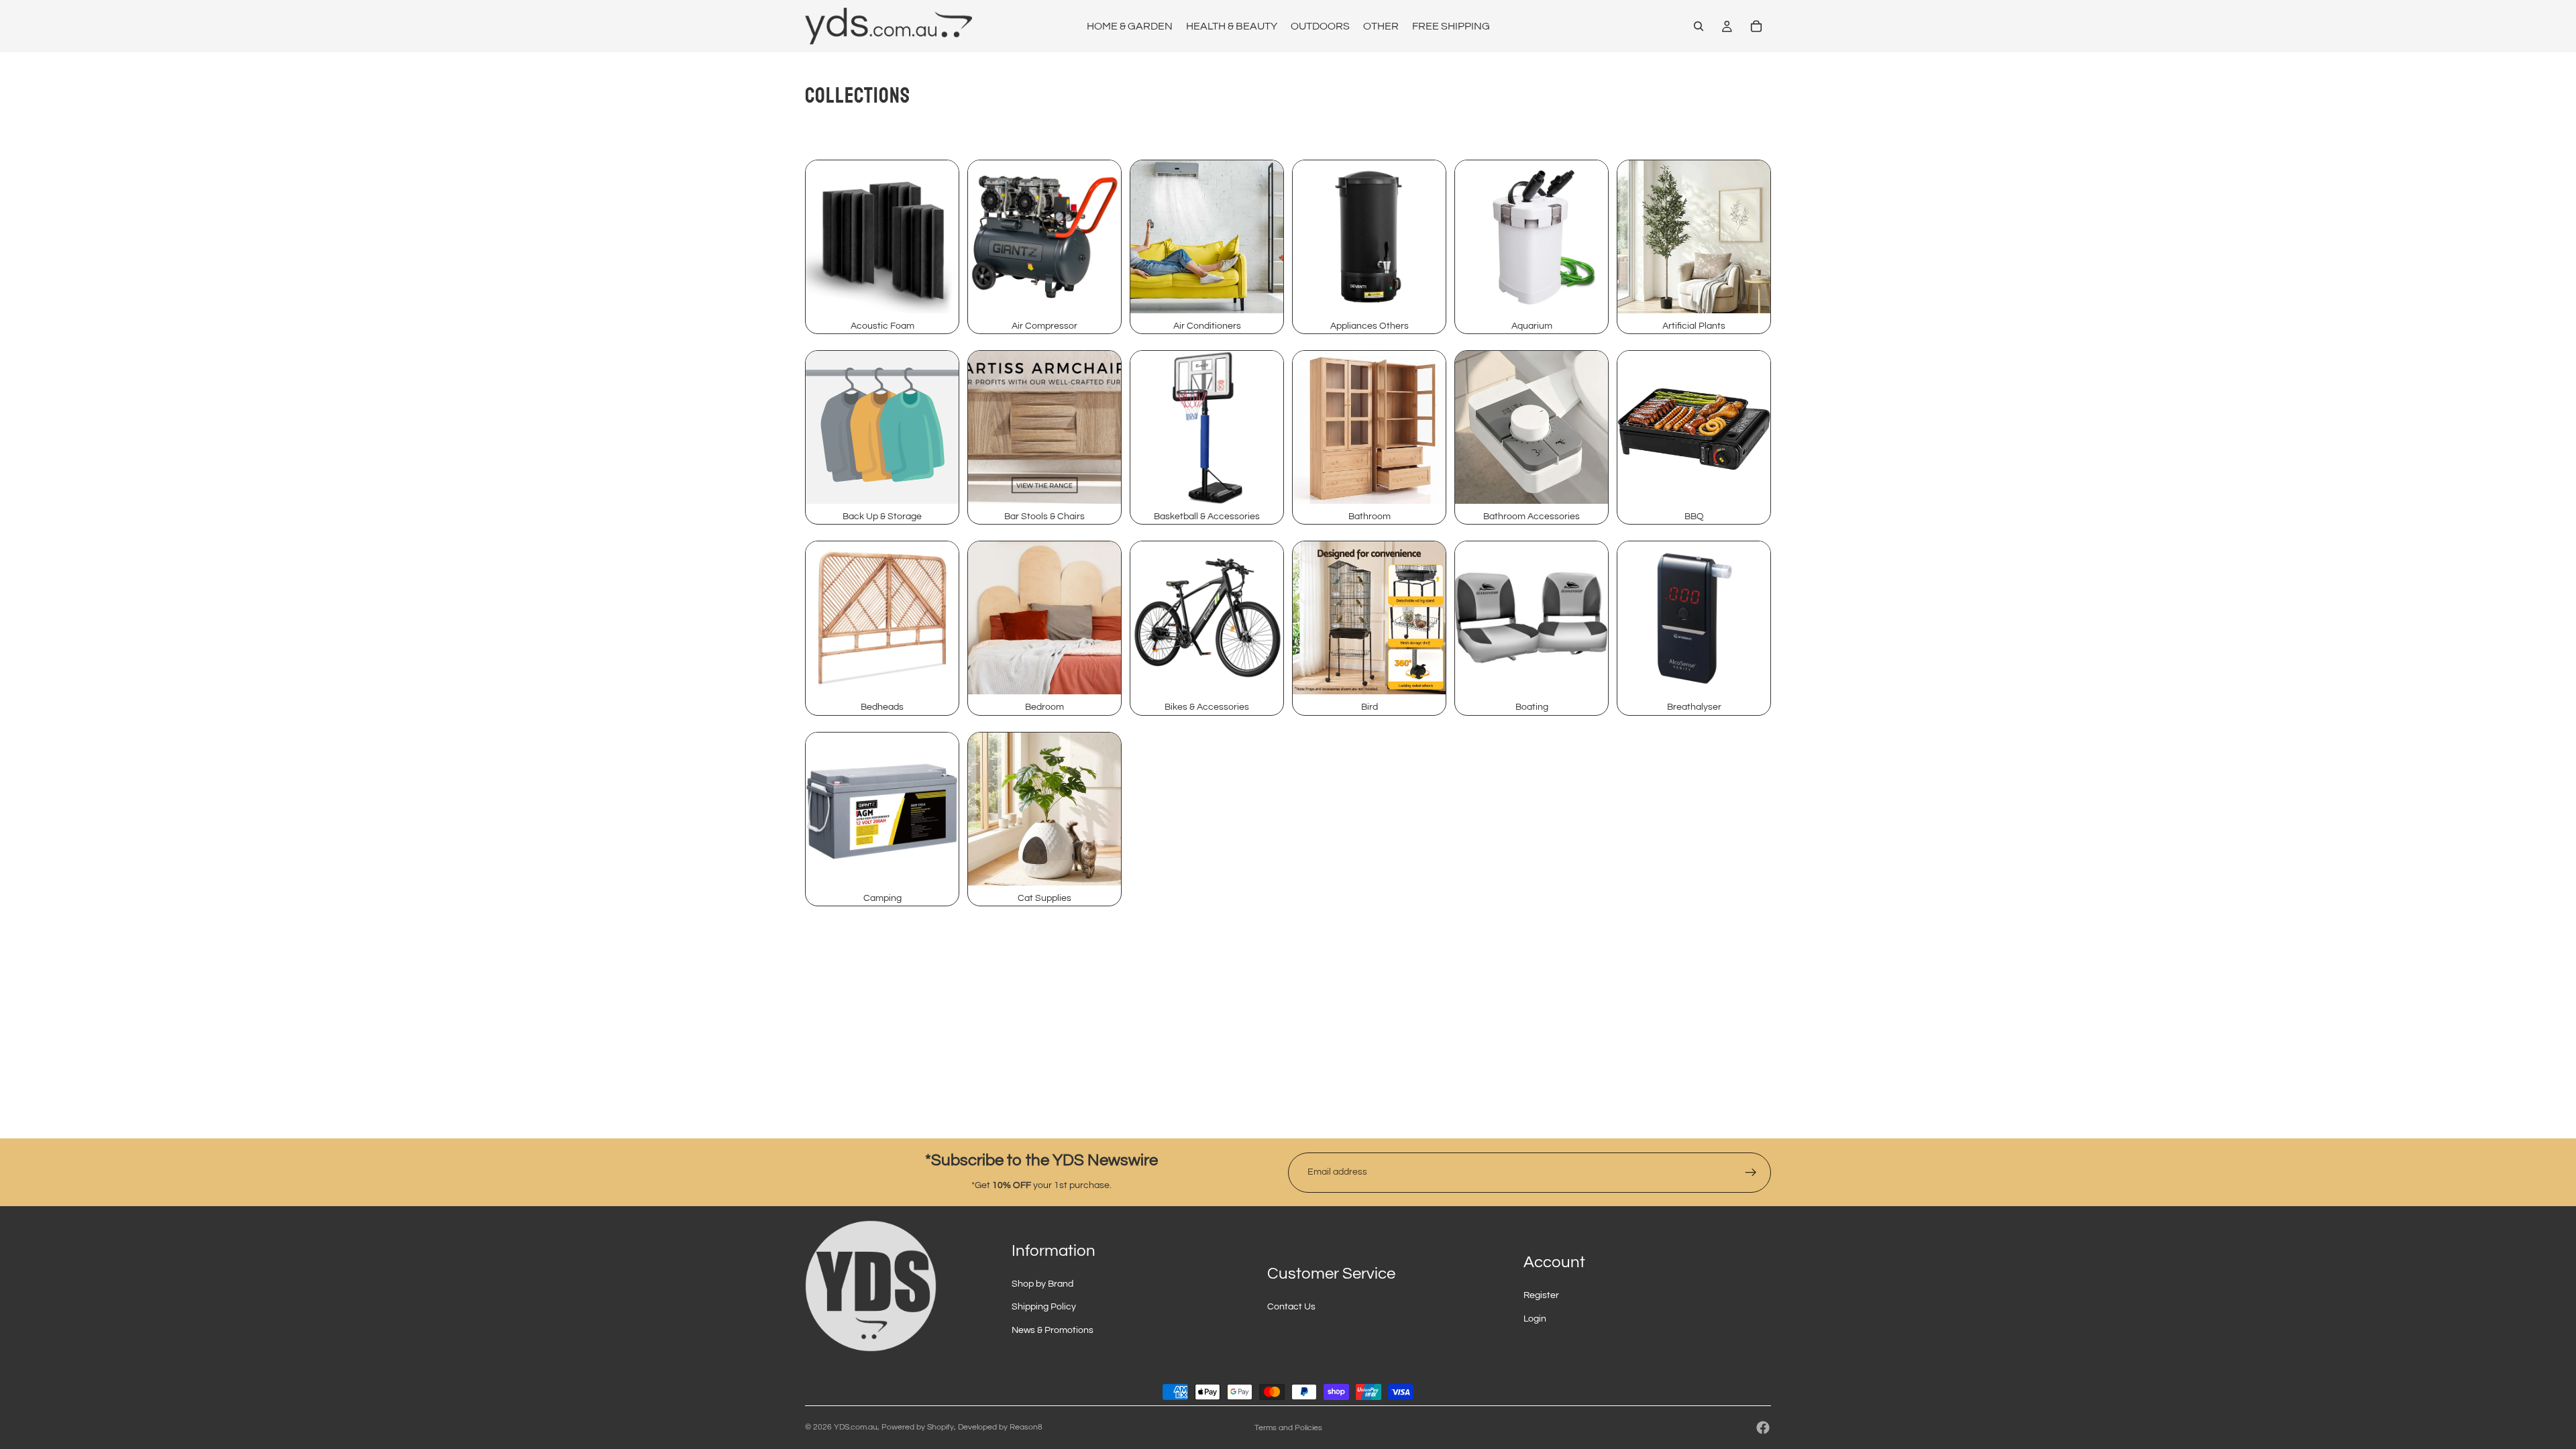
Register (1541, 1295)
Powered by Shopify (918, 1427)
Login (1535, 1319)
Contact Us (1291, 1307)
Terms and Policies (1288, 1428)
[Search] (1699, 26)
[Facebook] (1763, 1428)
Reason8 (1026, 1427)
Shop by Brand (1042, 1284)
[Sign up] (1751, 1173)
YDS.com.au (856, 1427)
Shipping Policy (1044, 1307)
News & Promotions (1053, 1330)
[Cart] (1756, 26)
